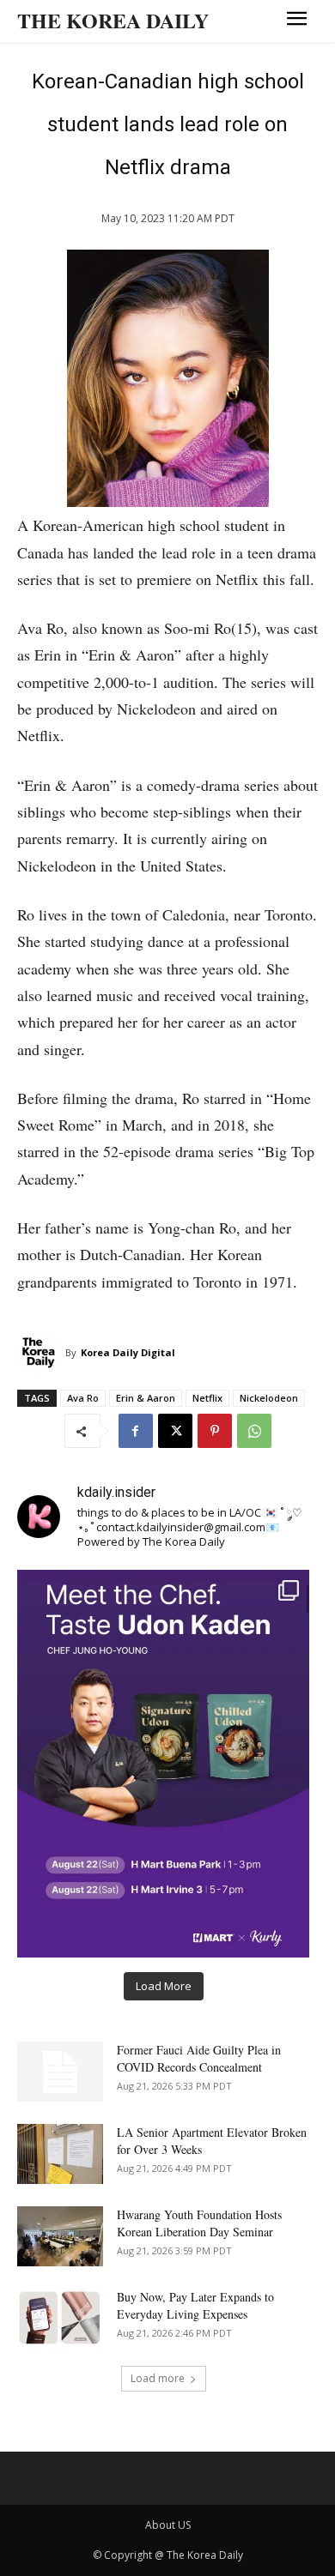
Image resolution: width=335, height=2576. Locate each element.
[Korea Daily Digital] (41, 1353)
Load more (158, 2378)
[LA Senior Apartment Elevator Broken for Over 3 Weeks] (60, 2154)
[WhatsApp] (254, 1431)
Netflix (207, 1398)
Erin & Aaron (146, 1398)
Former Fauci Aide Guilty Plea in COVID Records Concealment (199, 2058)
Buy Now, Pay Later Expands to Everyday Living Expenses (195, 2305)
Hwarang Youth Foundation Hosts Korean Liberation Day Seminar (199, 2223)
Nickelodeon (269, 1398)
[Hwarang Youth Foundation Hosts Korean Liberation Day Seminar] (60, 2236)
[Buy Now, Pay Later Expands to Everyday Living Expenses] (60, 2319)
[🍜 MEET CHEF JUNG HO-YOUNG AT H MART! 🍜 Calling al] (163, 1764)
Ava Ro (83, 1398)
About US (168, 2525)
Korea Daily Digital (128, 1352)
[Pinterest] (215, 1431)
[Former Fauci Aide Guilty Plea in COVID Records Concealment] (60, 2072)
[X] (175, 1431)
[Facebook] (136, 1431)
